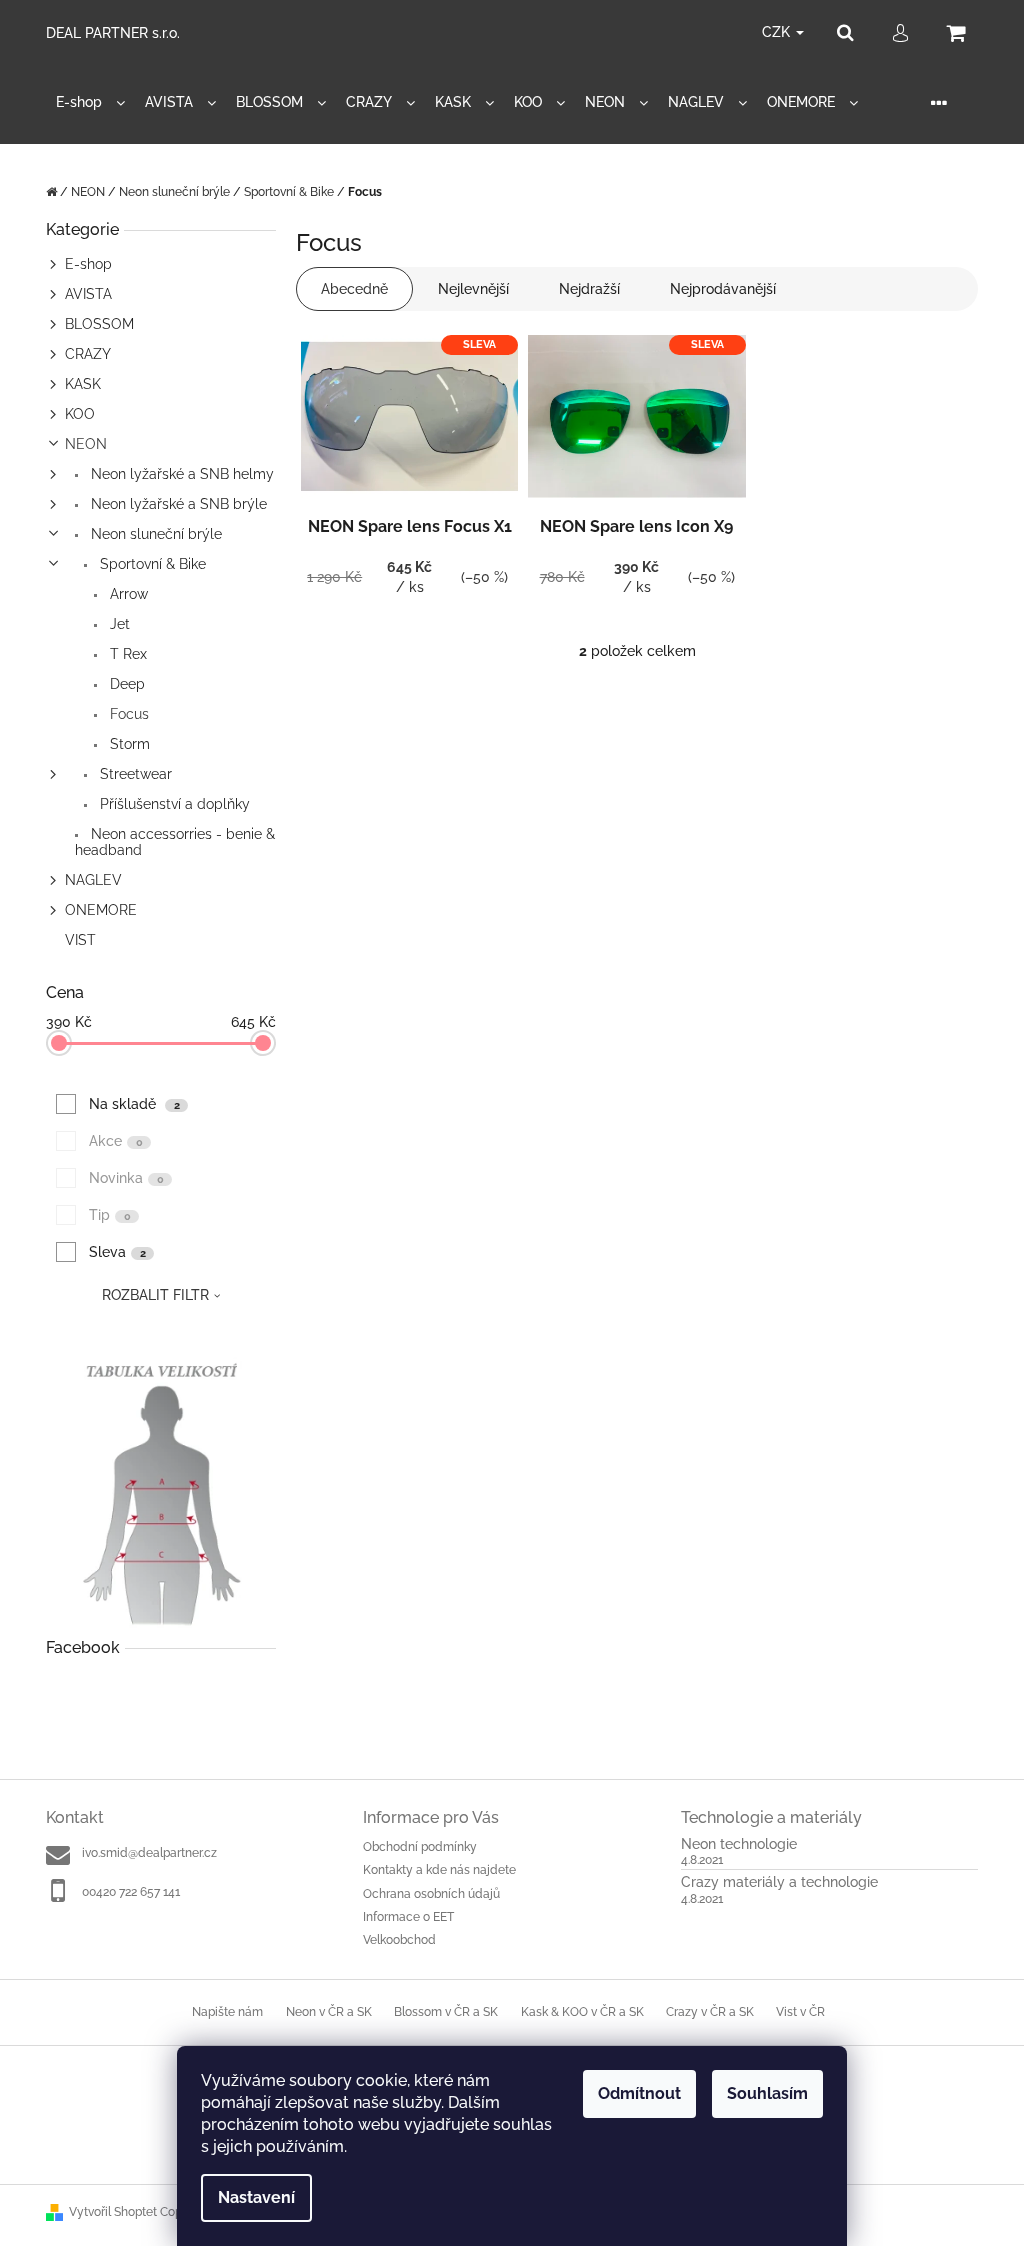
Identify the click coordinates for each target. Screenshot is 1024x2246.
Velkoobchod (399, 1940)
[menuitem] (90, 102)
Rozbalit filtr (155, 1295)
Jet (118, 624)
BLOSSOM (99, 324)
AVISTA (88, 294)
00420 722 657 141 (131, 1892)
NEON (86, 444)
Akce (116, 1141)
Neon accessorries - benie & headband (175, 842)
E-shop (88, 264)
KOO (80, 414)
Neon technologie (739, 1844)
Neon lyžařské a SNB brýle (177, 504)
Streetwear (134, 774)
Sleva (117, 1252)
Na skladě (134, 1104)
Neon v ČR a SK (329, 2012)
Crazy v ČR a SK (710, 2012)
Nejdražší (589, 289)
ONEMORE (101, 910)
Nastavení (256, 2197)
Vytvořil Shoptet (113, 2212)
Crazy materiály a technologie (779, 1882)
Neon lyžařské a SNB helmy (180, 474)
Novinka (126, 1178)
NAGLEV (93, 880)
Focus (127, 714)
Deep (125, 684)
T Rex (126, 654)
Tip (110, 1215)
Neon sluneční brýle (154, 534)
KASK (83, 384)
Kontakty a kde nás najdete (439, 1870)
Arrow (127, 594)
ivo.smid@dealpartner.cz (149, 1853)
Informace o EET (408, 1917)
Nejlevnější (473, 289)
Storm (128, 744)
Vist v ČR (800, 2012)
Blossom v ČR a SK (446, 2012)
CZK (778, 32)
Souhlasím (767, 2093)
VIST (80, 940)
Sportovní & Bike (151, 564)
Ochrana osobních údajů (431, 1894)
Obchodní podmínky (420, 1847)
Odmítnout (639, 2093)
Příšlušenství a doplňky (173, 804)
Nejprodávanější (723, 289)
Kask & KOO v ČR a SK (582, 2012)
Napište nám (227, 2012)
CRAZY (88, 354)
